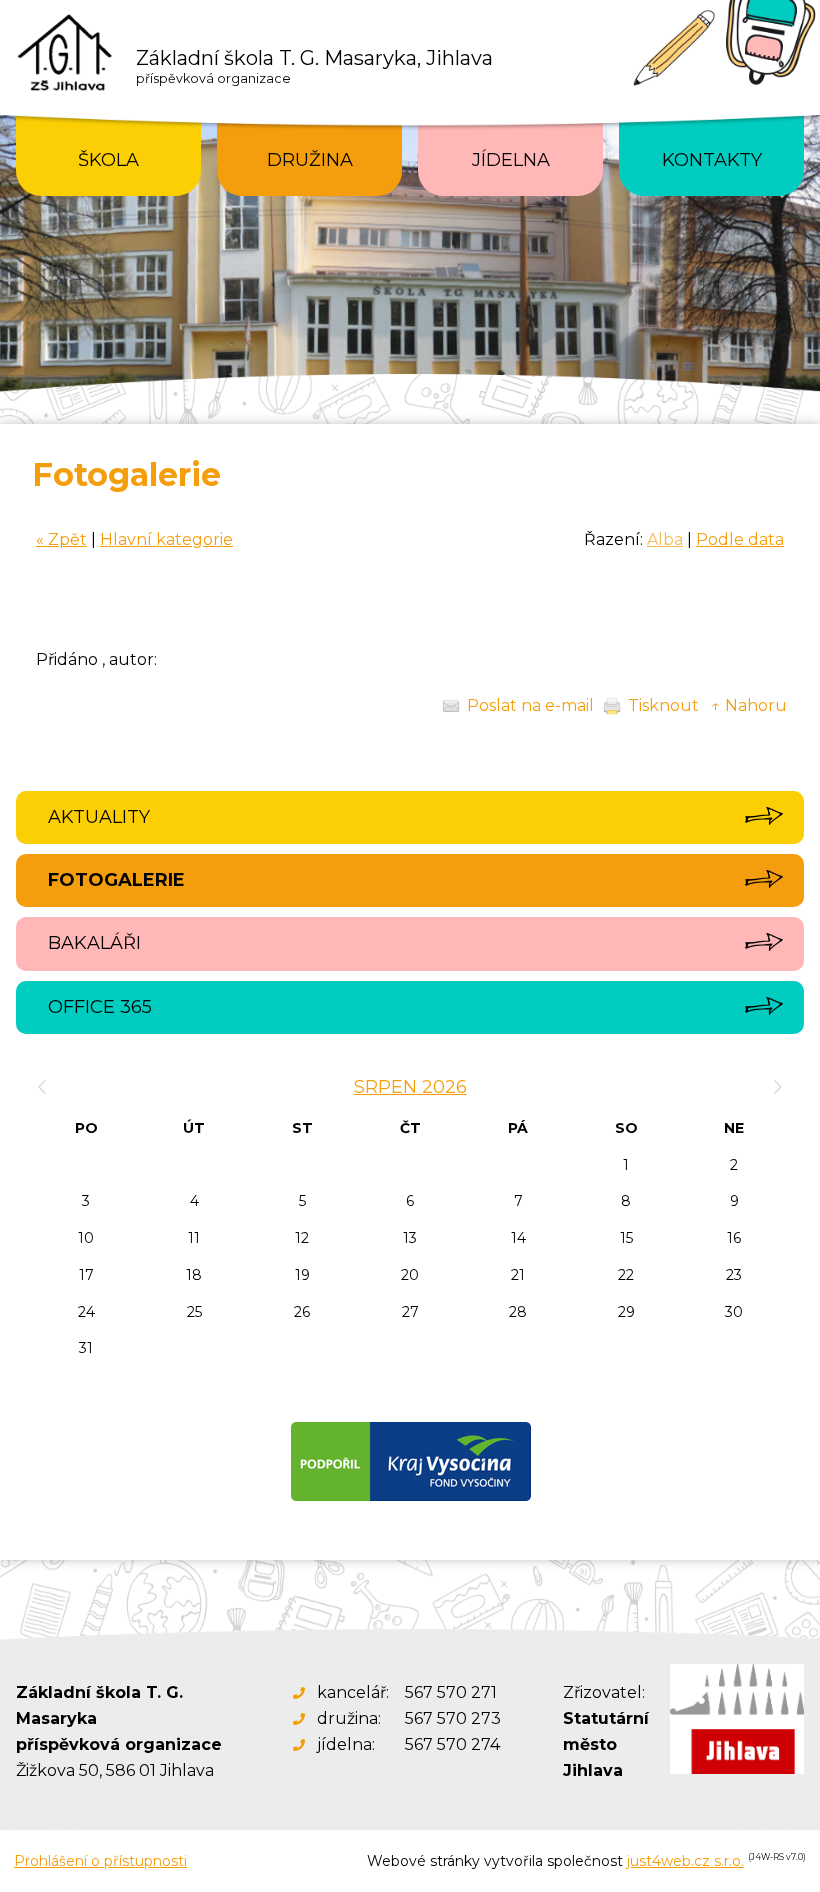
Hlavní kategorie (166, 539)
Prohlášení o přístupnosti (100, 1861)
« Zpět (61, 539)
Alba (665, 539)
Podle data (740, 539)
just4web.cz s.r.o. (685, 1861)
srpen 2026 (410, 1087)
